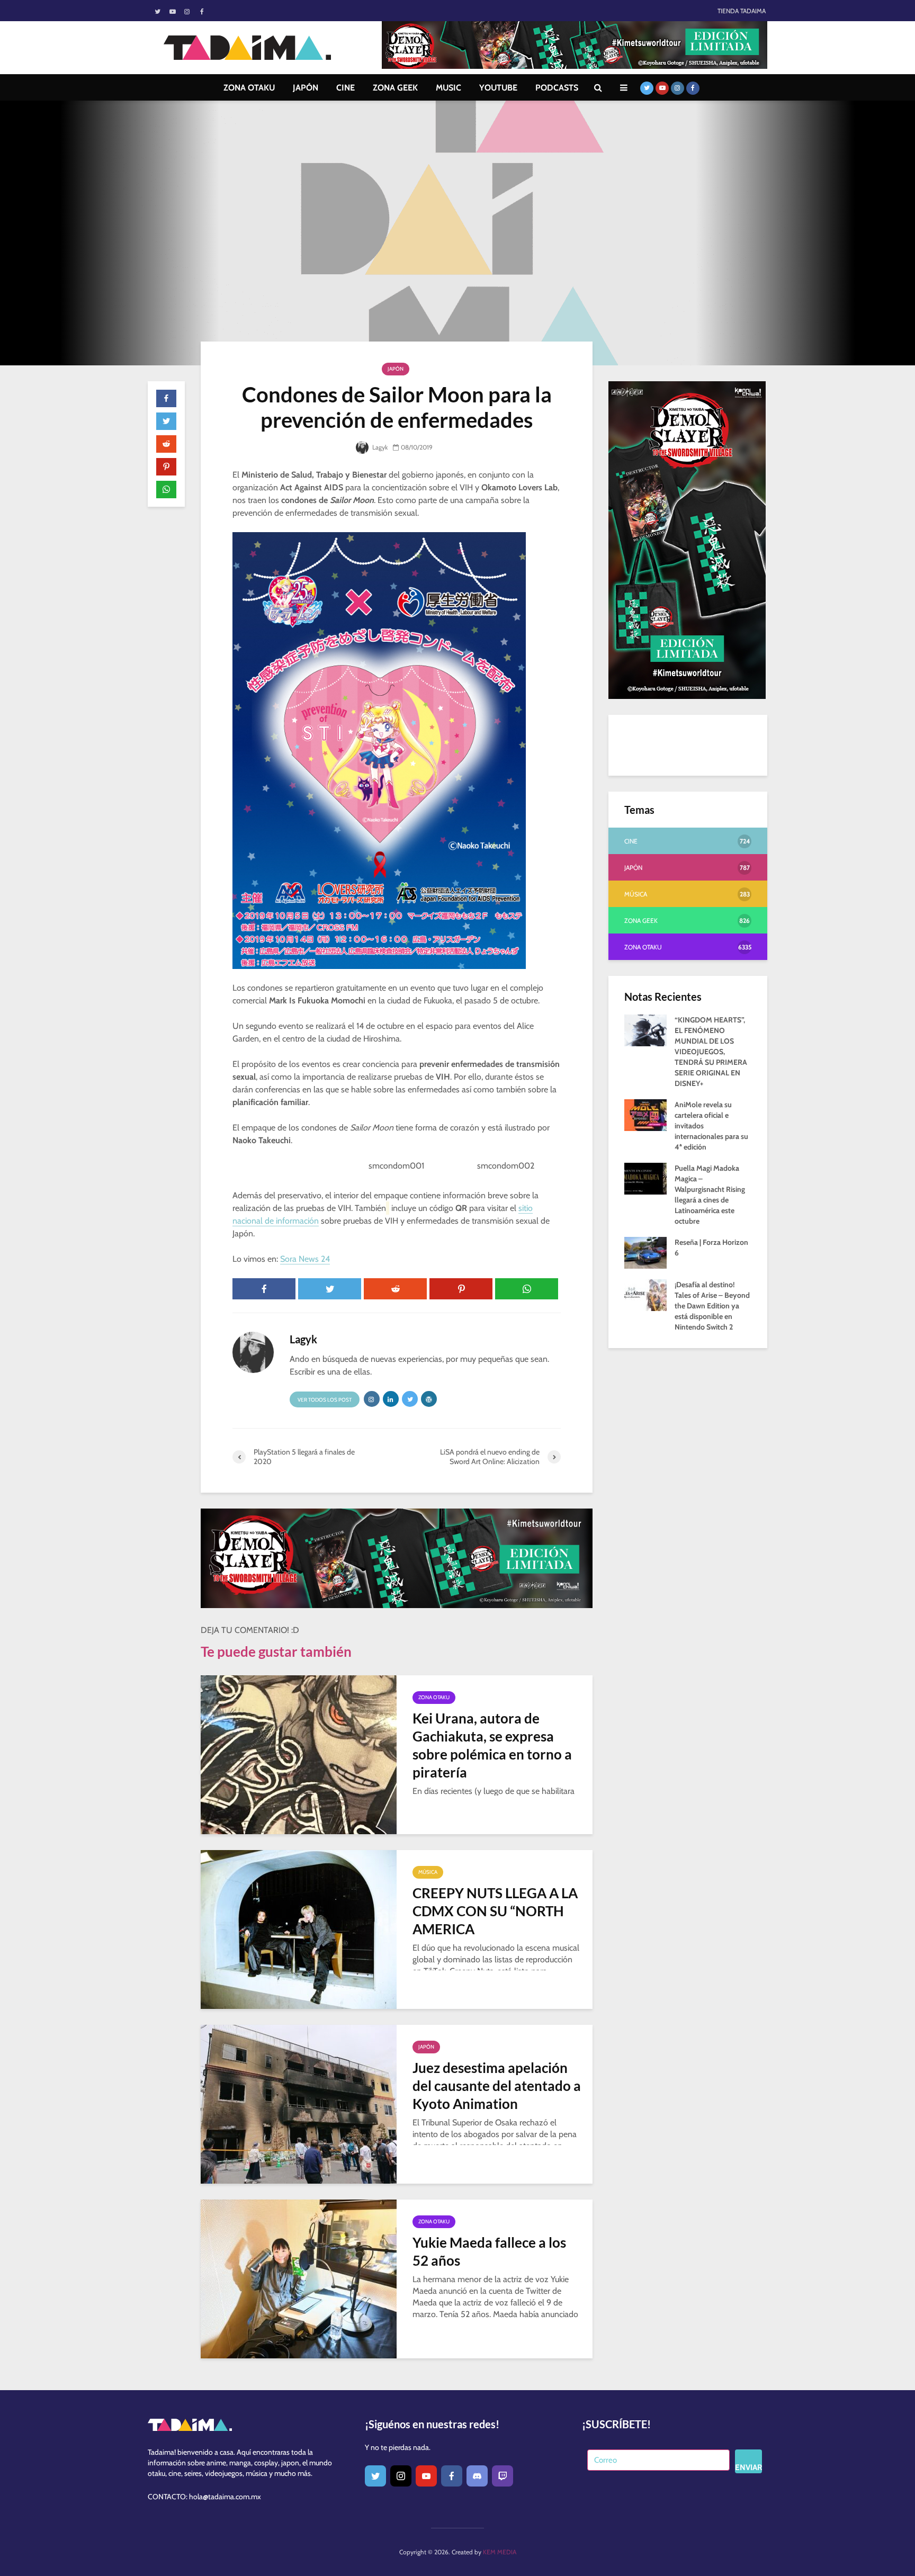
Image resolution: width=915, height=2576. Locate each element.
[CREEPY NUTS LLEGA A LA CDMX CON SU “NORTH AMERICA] (299, 1929)
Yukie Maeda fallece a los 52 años (489, 2251)
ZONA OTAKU (249, 88)
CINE (346, 88)
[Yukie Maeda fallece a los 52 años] (299, 2278)
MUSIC (448, 88)
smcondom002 (506, 1166)
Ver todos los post (325, 1400)
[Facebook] (452, 2476)
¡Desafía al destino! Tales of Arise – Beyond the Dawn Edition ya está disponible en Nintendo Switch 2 (712, 1306)
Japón (396, 369)
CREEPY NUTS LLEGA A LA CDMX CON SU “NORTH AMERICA (495, 1911)
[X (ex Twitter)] (375, 2476)
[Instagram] (401, 2476)
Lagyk (379, 447)
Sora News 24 (305, 1259)
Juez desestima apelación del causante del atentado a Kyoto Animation (497, 2086)
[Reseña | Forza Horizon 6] (645, 1252)
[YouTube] (426, 2476)
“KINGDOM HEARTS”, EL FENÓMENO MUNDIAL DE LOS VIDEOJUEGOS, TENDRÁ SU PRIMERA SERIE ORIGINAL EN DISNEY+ (711, 1052)
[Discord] (477, 2476)
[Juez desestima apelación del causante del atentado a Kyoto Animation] (299, 2103)
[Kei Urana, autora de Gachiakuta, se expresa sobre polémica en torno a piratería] (299, 1754)
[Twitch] (503, 2476)
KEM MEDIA (500, 2552)
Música (428, 1872)
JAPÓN (306, 88)
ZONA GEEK (395, 88)
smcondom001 (396, 1166)
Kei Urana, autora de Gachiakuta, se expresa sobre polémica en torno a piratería (492, 1745)
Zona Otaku (434, 1697)
